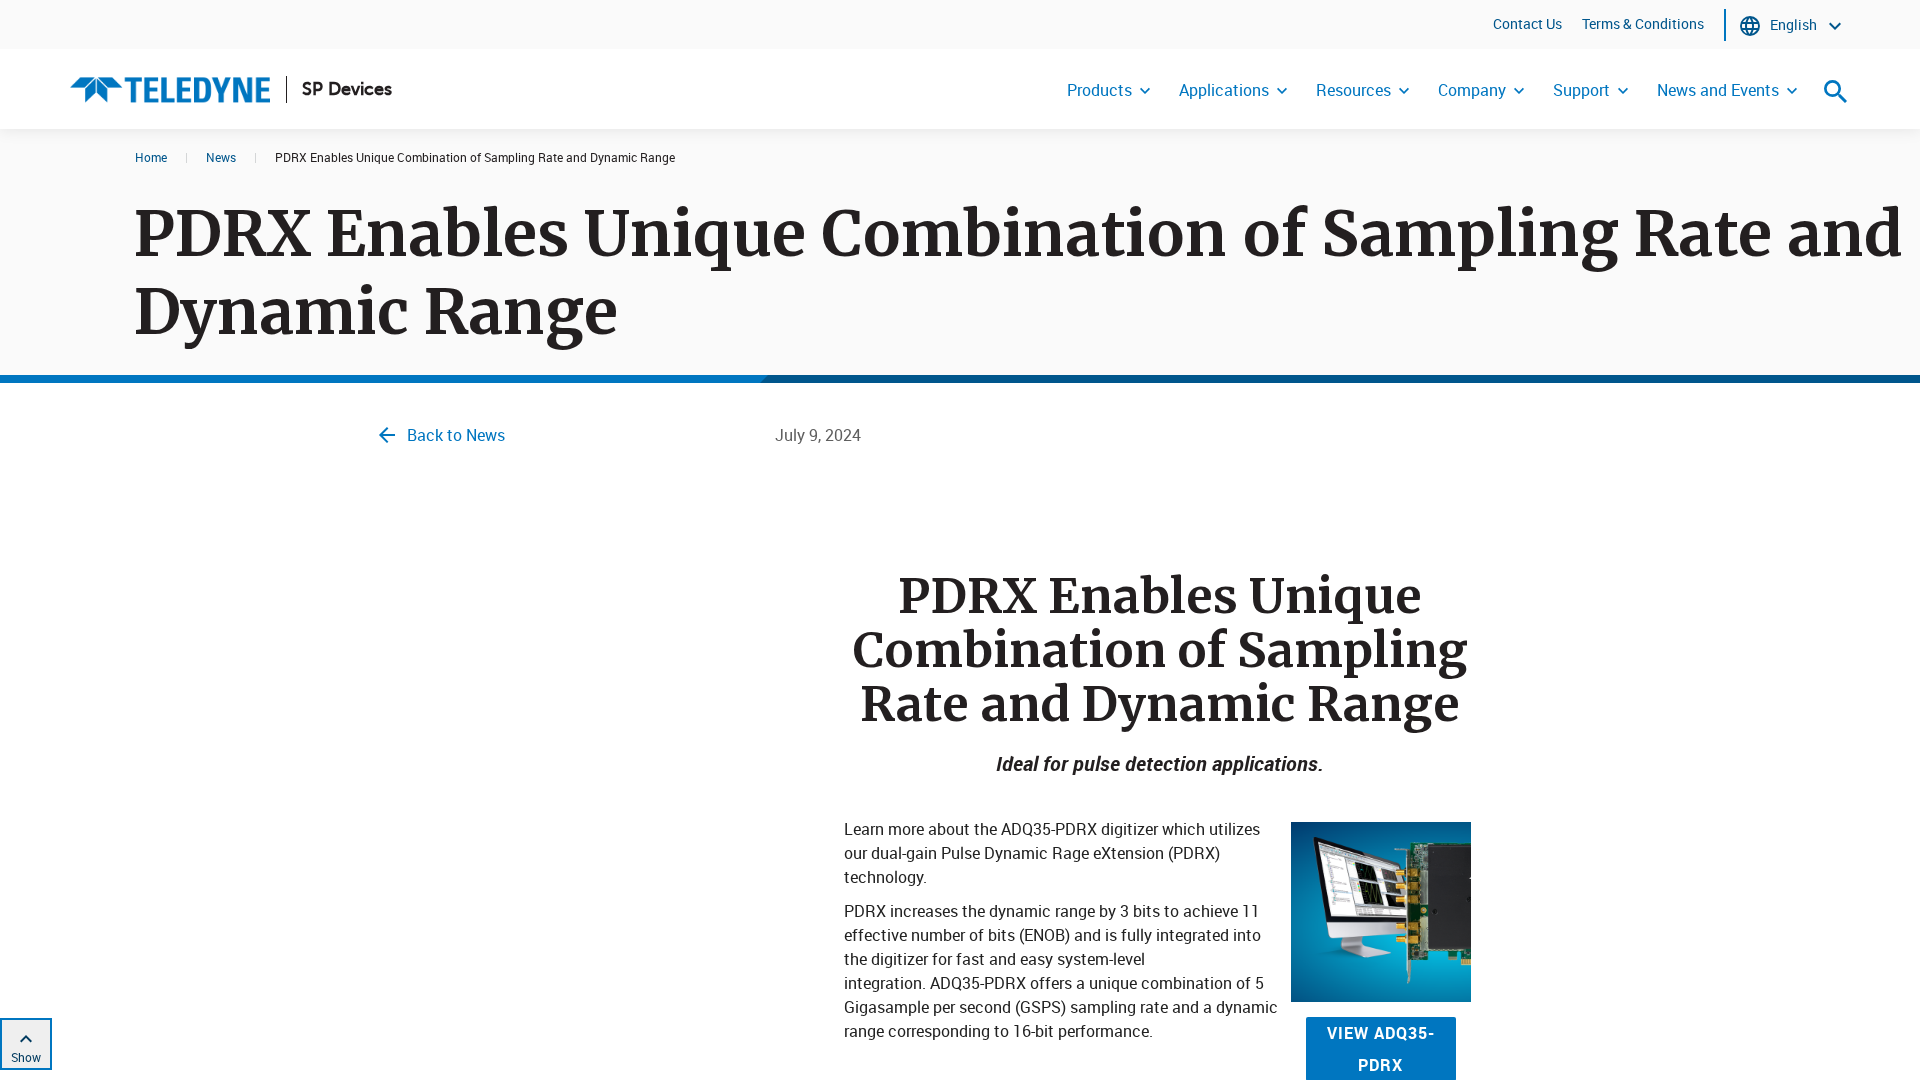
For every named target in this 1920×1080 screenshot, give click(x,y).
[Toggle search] (1836, 91)
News (221, 157)
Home (151, 157)
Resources (1353, 90)
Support (1581, 90)
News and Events (1718, 90)
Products (1099, 90)
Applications (1224, 90)
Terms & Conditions (1643, 23)
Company (1472, 90)
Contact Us (1527, 23)
